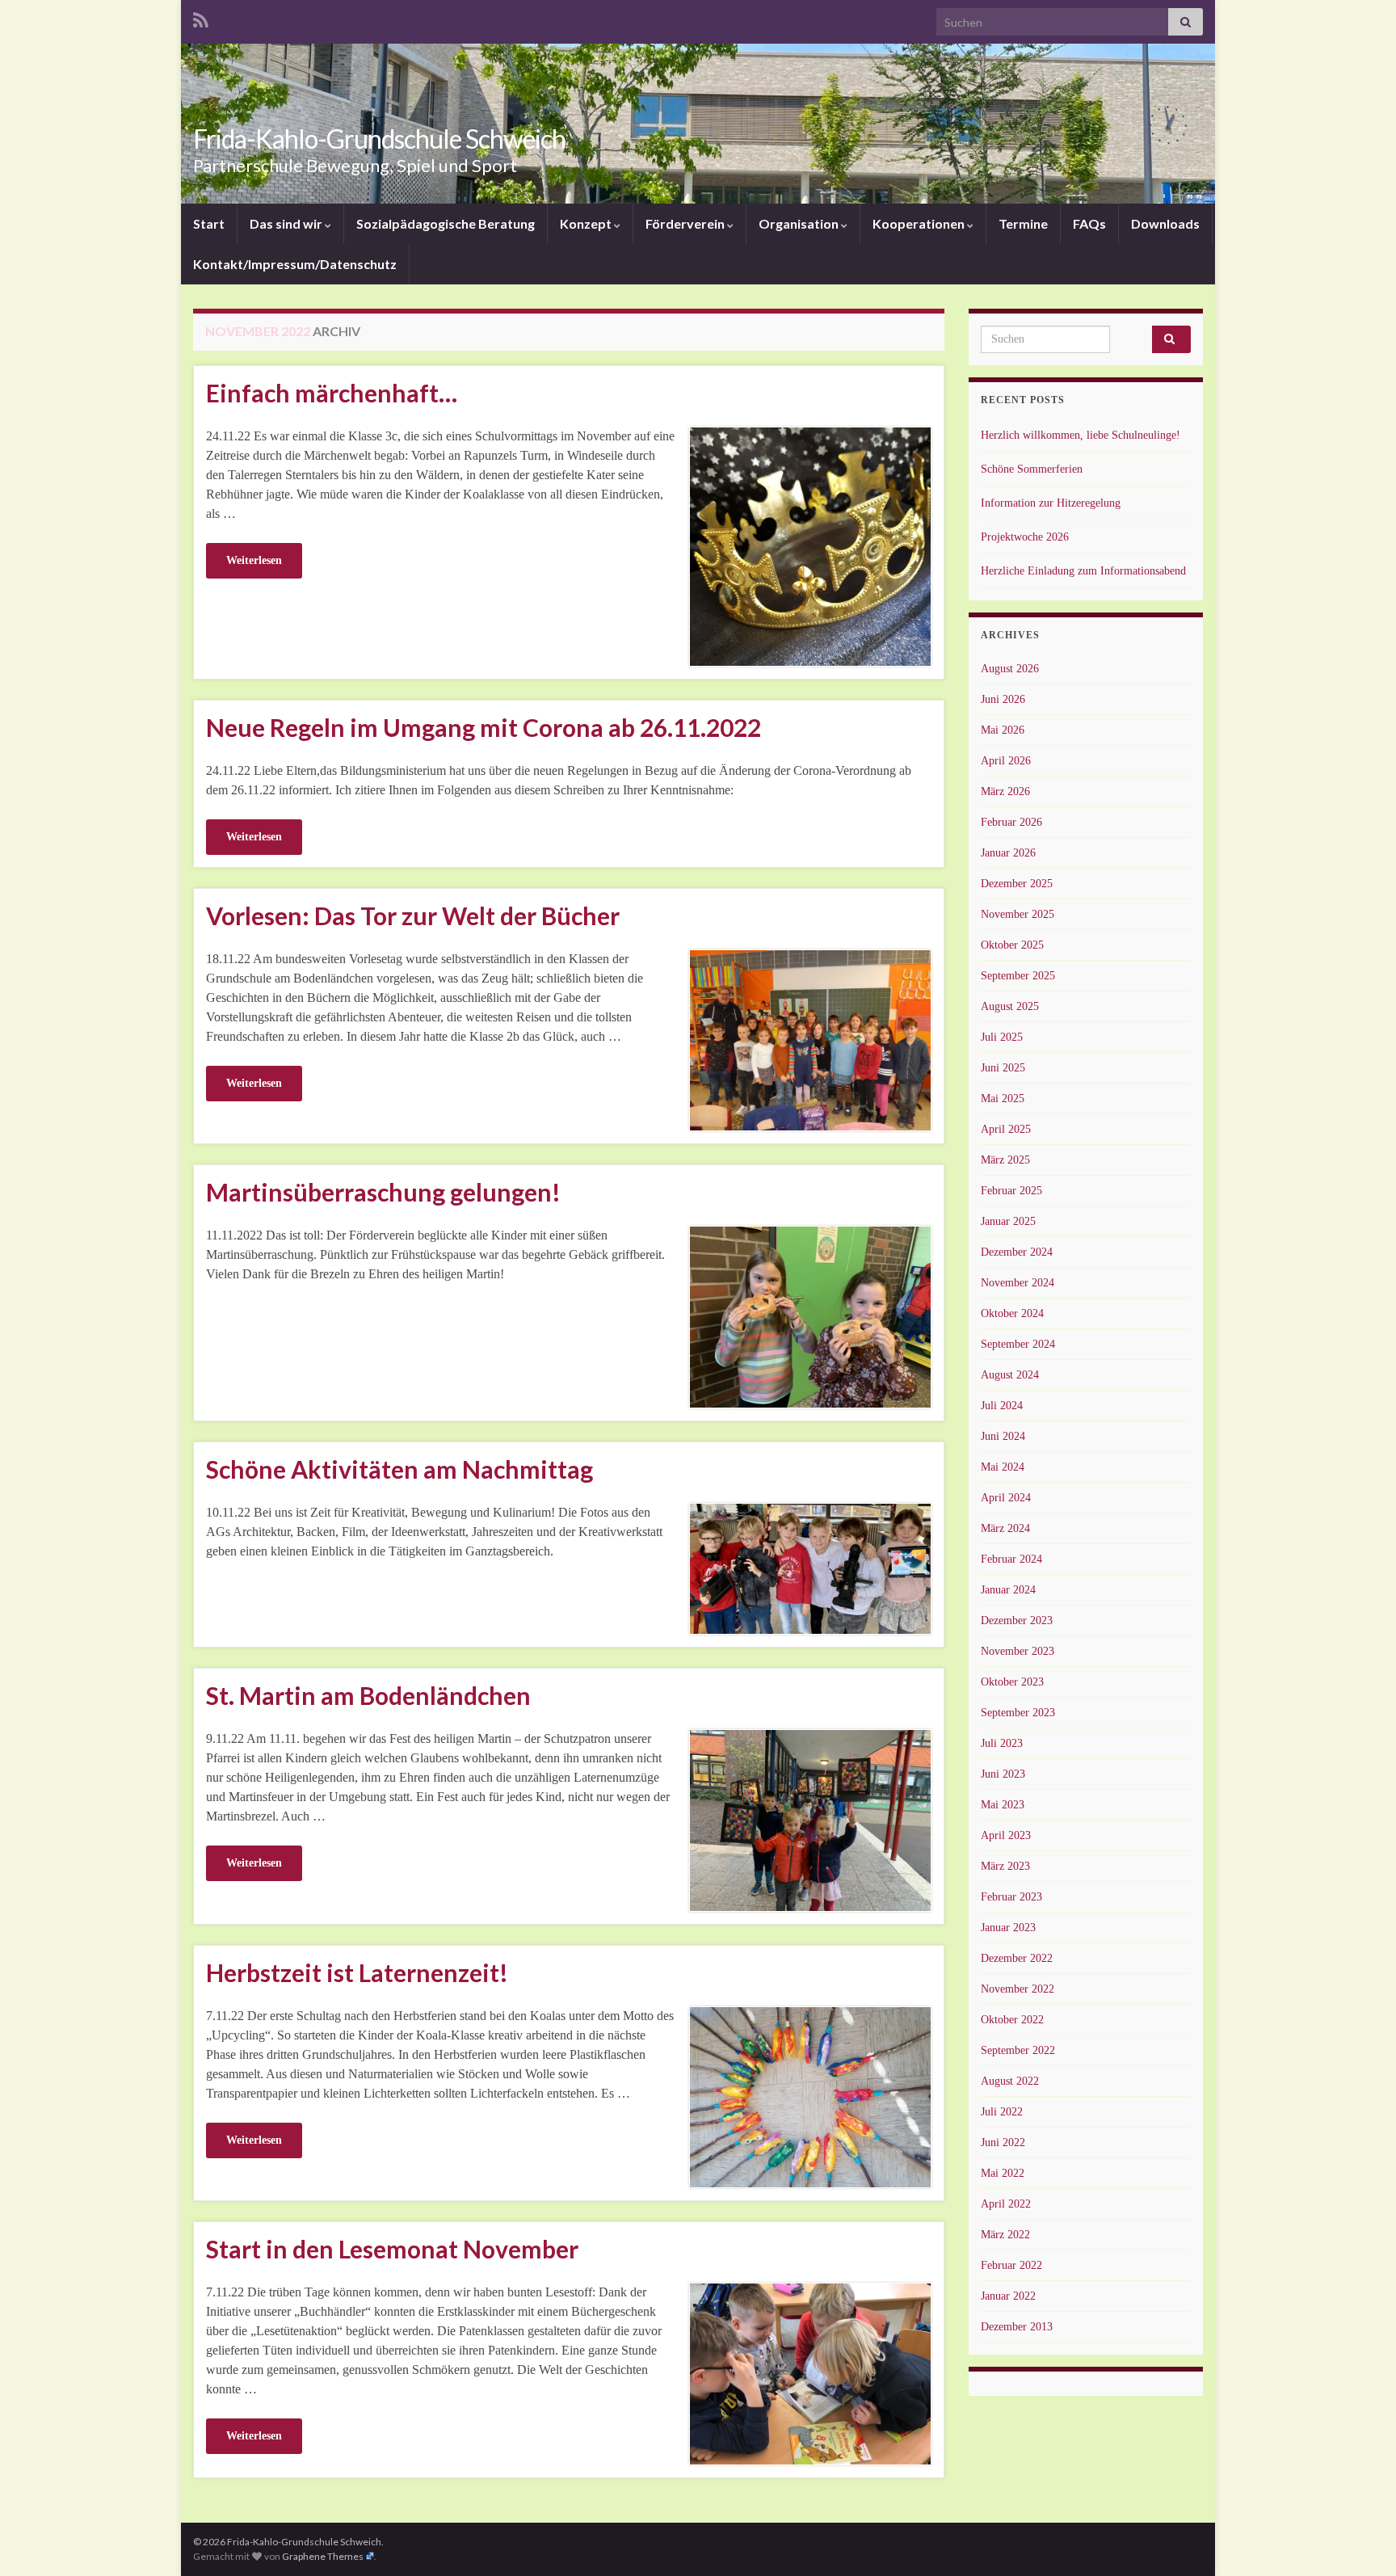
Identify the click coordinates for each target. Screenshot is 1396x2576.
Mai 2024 (1003, 1467)
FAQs (1089, 223)
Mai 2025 (1003, 1099)
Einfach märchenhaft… (332, 393)
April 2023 (1006, 1835)
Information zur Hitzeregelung (1051, 503)
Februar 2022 (1011, 2265)
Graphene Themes (323, 2556)
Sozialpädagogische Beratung (446, 223)
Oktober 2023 (1012, 1682)
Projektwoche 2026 (1025, 537)
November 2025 (1018, 914)
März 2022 (1005, 2235)
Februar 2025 (1011, 1191)
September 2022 (1018, 2050)
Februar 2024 (1011, 1559)
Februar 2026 (1011, 822)
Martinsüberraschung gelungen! (383, 1192)
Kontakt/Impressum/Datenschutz (295, 264)
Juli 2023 (1002, 1743)
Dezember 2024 (1017, 1252)
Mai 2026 (1003, 730)
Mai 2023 (1003, 1805)
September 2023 (1018, 1713)
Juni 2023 (1003, 1774)
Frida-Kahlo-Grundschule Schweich (379, 139)
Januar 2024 (1008, 1590)
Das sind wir (287, 223)
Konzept (587, 223)
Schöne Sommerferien (1032, 469)
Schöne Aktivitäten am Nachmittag (399, 1469)
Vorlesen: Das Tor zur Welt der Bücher (413, 915)
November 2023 (1018, 1651)
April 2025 (1006, 1129)
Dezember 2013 (1017, 2327)
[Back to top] (1360, 2540)
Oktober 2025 (1012, 945)
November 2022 (1018, 1989)
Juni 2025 (1003, 1068)
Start (209, 223)
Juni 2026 (1003, 699)
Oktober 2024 (1012, 1313)
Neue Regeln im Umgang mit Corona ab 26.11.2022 (484, 727)
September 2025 (1018, 976)
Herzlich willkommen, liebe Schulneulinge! (1081, 435)
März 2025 (1005, 1160)
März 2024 (1005, 1528)
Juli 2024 (1002, 1406)
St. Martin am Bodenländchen (368, 1695)
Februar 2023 (1011, 1897)
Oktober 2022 (1012, 2020)
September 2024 (1018, 1344)
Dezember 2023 (1017, 1621)
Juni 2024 (1003, 1436)
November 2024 (1018, 1283)
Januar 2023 (1008, 1928)
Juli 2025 (1002, 1037)
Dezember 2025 (1017, 884)
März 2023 (1005, 1866)
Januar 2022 (1008, 2296)
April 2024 (1006, 1498)
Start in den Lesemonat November (392, 2249)
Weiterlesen (254, 560)
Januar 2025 (1008, 1221)
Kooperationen (920, 223)
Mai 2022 (1003, 2173)
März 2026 (1005, 791)
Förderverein (686, 223)
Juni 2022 (1003, 2142)
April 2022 (1006, 2204)
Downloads (1165, 223)
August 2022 (1010, 2081)
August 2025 (1010, 1006)
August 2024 (1010, 1375)
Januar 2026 (1008, 853)
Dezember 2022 (1017, 1958)
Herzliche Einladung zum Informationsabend (1083, 571)
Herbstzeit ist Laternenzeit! (357, 1972)
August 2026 (1010, 669)
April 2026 (1006, 761)
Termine (1023, 223)
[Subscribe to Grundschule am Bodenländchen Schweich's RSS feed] (201, 17)
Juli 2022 (1002, 2112)
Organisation (800, 223)
